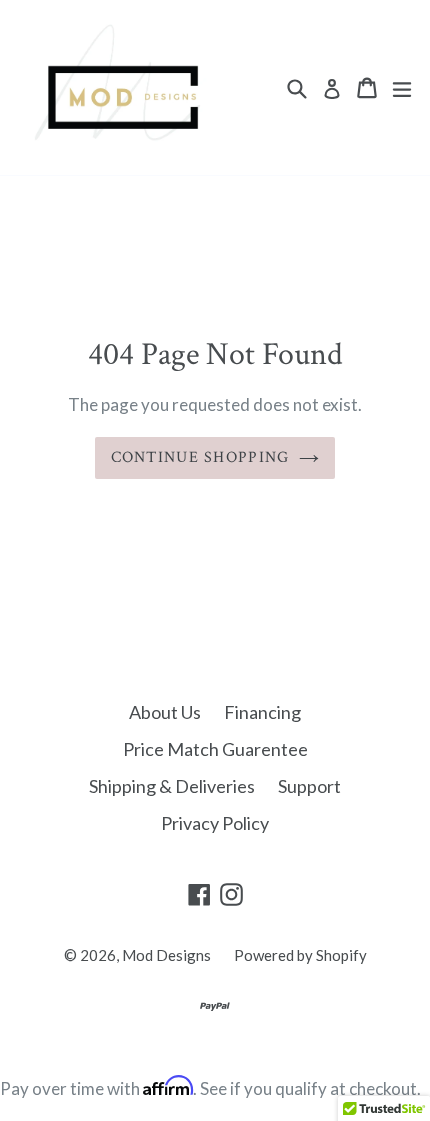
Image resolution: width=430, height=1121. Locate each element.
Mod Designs (166, 955)
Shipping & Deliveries (172, 786)
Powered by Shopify (300, 955)
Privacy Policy (215, 823)
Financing (262, 712)
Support (309, 786)
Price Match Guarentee (215, 749)
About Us (165, 712)
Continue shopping (200, 457)
